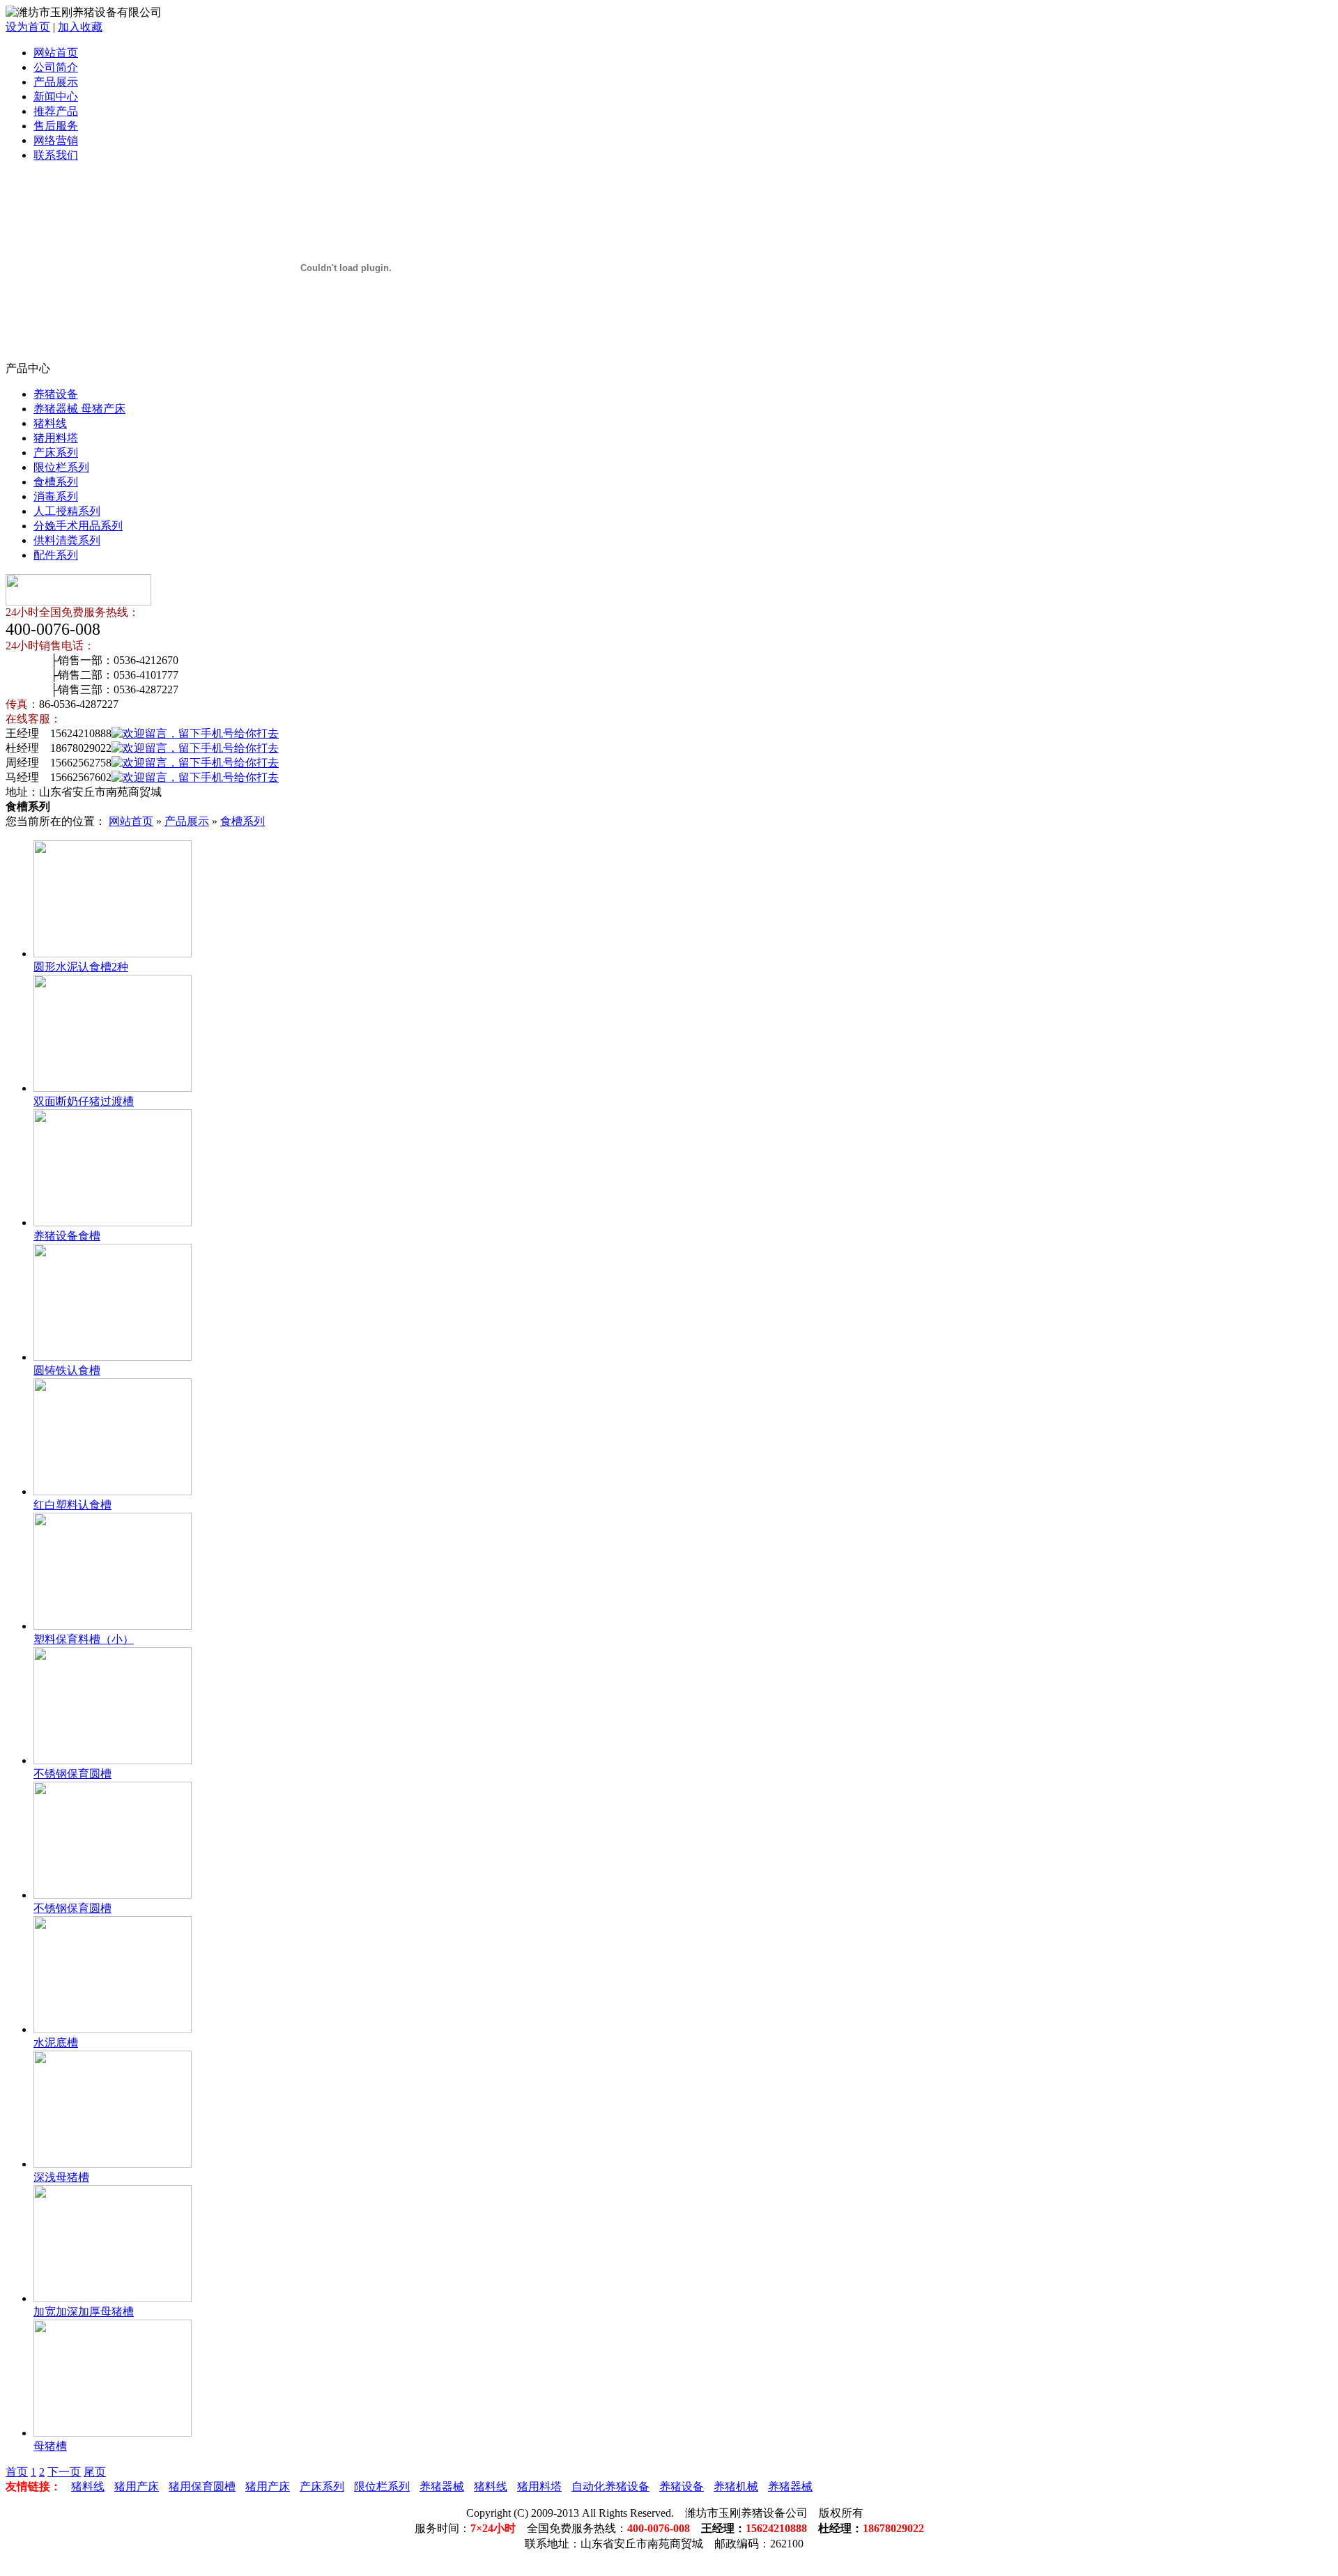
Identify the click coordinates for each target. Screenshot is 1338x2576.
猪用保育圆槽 (202, 2486)
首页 (17, 2472)
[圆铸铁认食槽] (113, 1357)
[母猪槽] (113, 2433)
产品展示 (56, 82)
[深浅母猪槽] (113, 2164)
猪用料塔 (56, 438)
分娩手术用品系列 (78, 526)
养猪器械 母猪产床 (79, 409)
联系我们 (56, 155)
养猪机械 (736, 2486)
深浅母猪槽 (61, 2177)
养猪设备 (56, 394)
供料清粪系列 (67, 540)
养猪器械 (442, 2486)
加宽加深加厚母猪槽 (84, 2312)
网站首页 (56, 53)
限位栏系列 (61, 467)
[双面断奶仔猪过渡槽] (113, 1088)
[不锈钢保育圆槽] (113, 1760)
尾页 (95, 2472)
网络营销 (56, 140)
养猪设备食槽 (67, 1236)
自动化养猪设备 (610, 2486)
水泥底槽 (56, 2043)
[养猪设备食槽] (113, 1223)
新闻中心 (56, 97)
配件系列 (56, 555)
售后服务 (56, 126)
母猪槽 (50, 2446)
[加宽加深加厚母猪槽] (113, 2298)
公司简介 (56, 67)
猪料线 (50, 423)
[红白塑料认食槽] (113, 1491)
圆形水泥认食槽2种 (81, 967)
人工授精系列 (67, 511)
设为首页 (28, 27)
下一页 (64, 2472)
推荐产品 (56, 111)
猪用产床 (137, 2486)
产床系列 (56, 453)
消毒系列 (56, 496)
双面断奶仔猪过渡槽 (84, 1101)
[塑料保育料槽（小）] (113, 1626)
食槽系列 (56, 482)
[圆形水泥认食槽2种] (113, 954)
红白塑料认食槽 (72, 1505)
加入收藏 (80, 27)
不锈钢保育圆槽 (72, 1774)
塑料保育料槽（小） (84, 1639)
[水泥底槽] (113, 2029)
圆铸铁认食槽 (67, 1370)
